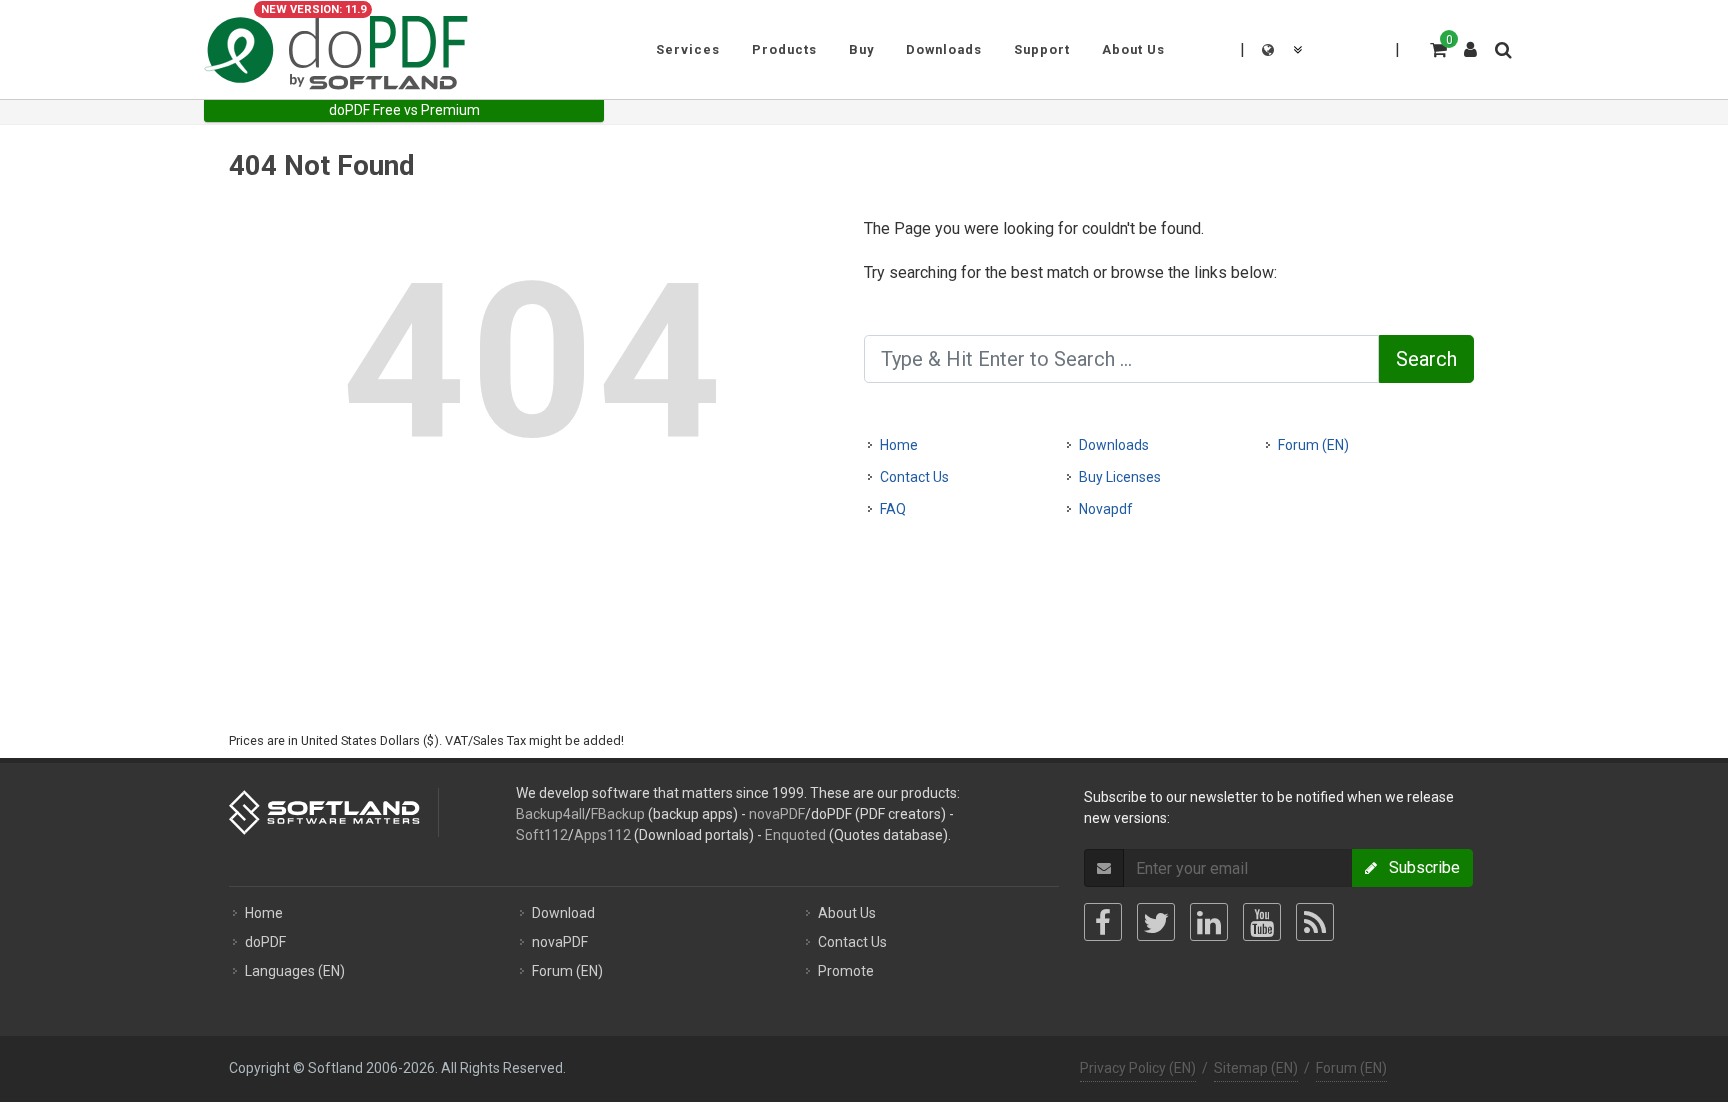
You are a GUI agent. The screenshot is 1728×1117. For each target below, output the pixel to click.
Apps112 (602, 835)
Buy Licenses (1120, 477)
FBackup (618, 814)
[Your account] (1471, 42)
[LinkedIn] (1209, 922)
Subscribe (1418, 867)
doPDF (265, 942)
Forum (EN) (1313, 445)
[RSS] (1315, 922)
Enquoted (795, 835)
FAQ (893, 509)
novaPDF (777, 814)
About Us (847, 913)
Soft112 (542, 835)
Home (899, 445)
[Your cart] (1437, 47)
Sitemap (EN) (1256, 1068)
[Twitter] (1156, 922)
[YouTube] (1262, 922)
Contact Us (914, 477)
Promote (846, 971)
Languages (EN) (295, 971)
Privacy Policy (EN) (1138, 1068)
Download (563, 913)
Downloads (1114, 445)
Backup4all (550, 814)
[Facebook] (1103, 922)
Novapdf (1106, 509)
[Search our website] (1502, 47)
